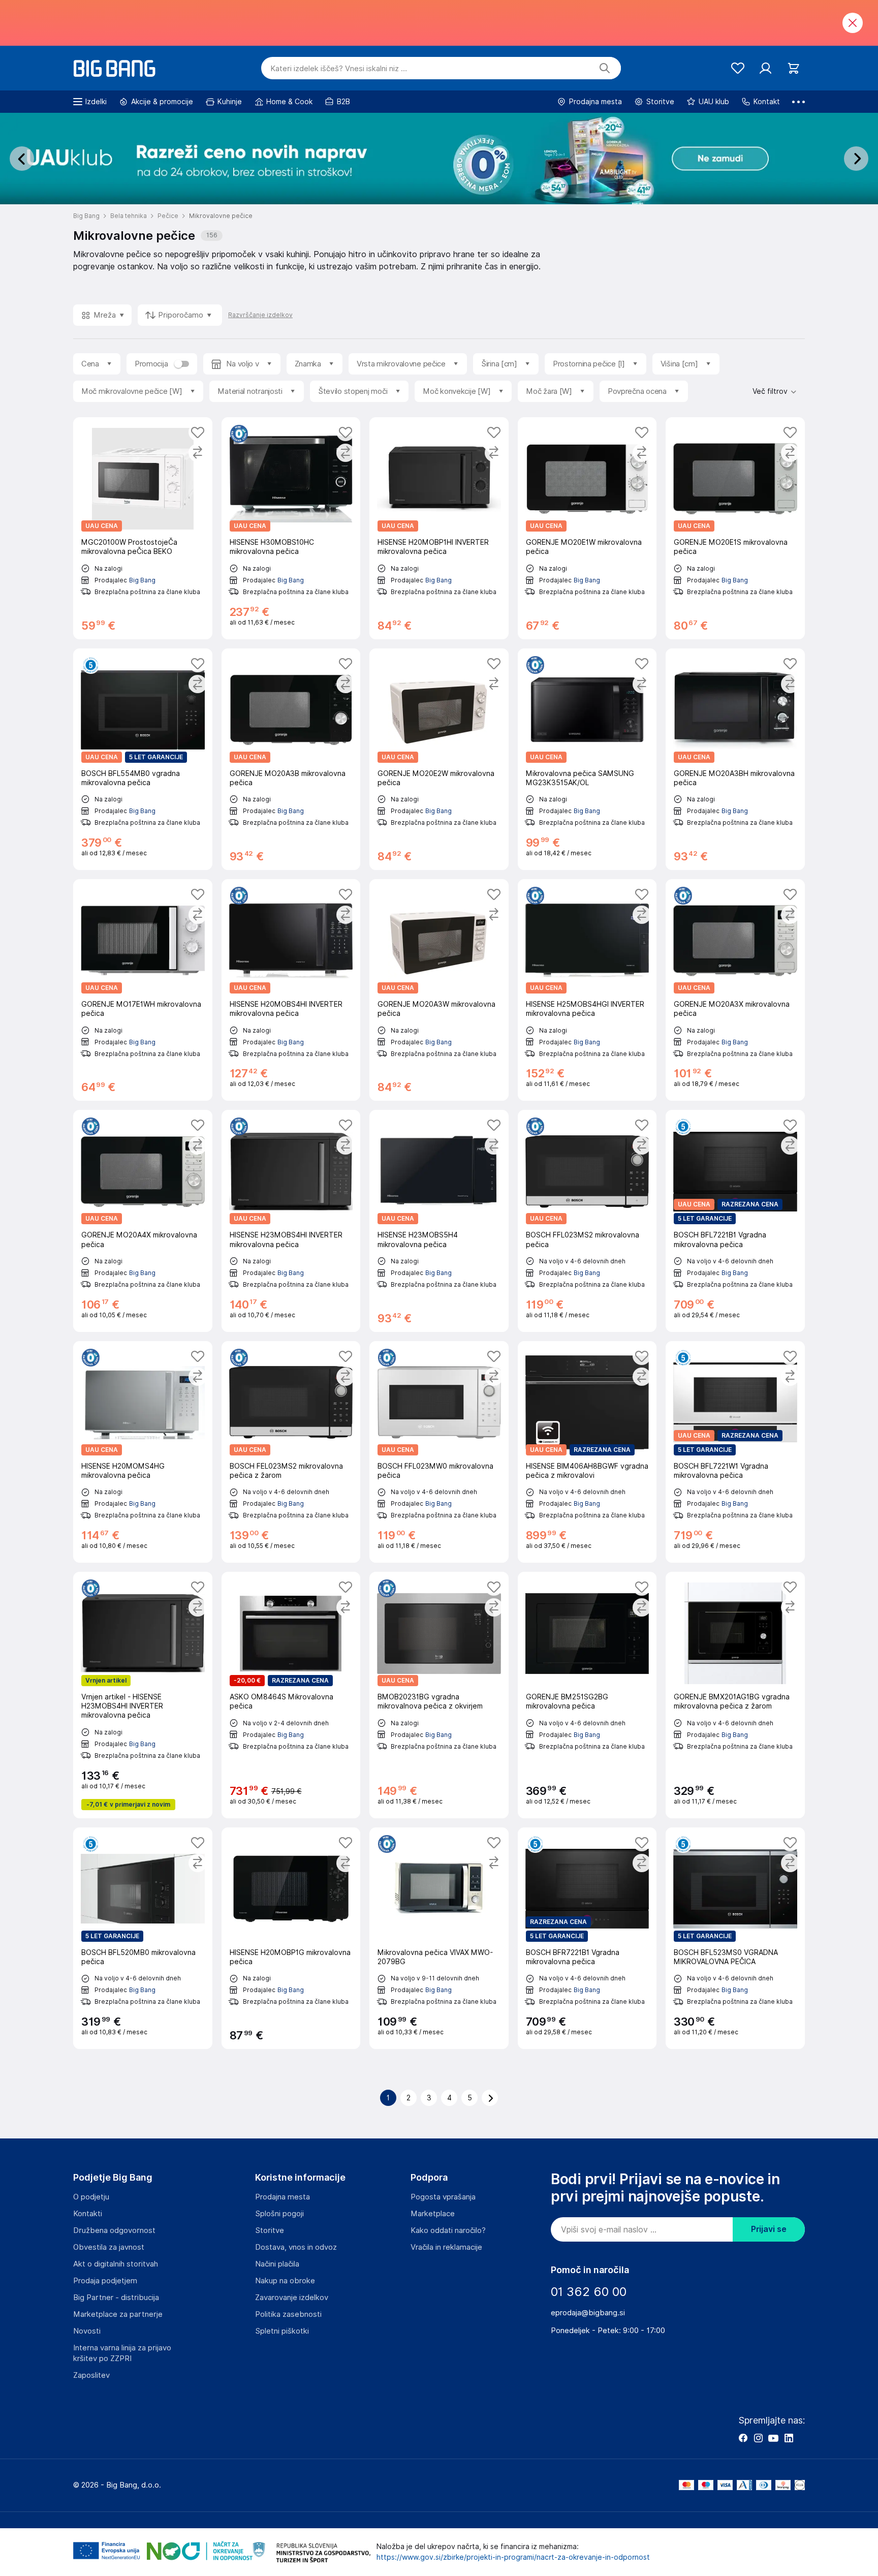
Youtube (773, 2438)
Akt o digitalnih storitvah (116, 2264)
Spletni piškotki (282, 2331)
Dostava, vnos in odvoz (296, 2247)
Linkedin (789, 2438)
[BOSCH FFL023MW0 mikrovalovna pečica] (439, 1452)
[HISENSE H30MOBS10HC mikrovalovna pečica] (291, 528)
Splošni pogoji (279, 2214)
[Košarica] (793, 68)
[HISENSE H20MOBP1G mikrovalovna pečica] (291, 1938)
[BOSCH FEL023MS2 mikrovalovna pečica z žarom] (291, 1452)
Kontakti (88, 2214)
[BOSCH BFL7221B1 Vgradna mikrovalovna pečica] (735, 1221)
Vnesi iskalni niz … (339, 69)
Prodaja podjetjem (105, 2281)
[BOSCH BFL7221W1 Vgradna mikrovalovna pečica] (735, 1452)
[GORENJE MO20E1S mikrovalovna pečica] (735, 528)
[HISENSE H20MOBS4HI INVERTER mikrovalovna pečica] (291, 990)
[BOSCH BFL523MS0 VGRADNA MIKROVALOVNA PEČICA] (735, 1938)
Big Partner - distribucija (116, 2298)
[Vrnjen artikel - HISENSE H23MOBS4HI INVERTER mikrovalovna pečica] (143, 1695)
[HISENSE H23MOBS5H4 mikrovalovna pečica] (439, 1221)
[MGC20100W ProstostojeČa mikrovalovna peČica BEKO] (143, 528)
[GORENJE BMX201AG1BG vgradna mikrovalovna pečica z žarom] (735, 1695)
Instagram (758, 2438)
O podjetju (91, 2197)
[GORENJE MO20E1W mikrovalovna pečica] (587, 528)
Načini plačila (277, 2264)
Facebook (743, 2438)
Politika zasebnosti (288, 2314)
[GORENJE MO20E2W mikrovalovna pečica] (439, 759)
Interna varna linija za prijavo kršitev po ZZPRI (122, 2353)
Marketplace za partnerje (118, 2314)
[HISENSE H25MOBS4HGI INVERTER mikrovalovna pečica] (587, 990)
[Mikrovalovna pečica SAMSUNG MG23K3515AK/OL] (587, 759)
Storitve (270, 2230)
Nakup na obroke (285, 2281)
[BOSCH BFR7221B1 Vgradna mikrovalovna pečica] (587, 1938)
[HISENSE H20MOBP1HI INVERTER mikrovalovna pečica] (439, 528)
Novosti (87, 2331)
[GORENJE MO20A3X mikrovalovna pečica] (735, 990)
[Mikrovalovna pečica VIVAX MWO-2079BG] (439, 1938)
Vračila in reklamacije (446, 2247)
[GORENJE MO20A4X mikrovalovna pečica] (143, 1221)
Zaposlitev (91, 2375)
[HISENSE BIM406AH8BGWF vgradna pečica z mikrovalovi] (587, 1452)
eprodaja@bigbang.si (588, 2313)
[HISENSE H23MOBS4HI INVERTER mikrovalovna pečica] (291, 1221)
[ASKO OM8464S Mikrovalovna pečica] (291, 1695)
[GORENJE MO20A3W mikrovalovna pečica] (439, 990)
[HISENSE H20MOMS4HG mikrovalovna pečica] (143, 1452)
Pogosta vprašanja (443, 2197)
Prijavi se (769, 2229)
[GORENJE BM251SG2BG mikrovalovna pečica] (587, 1695)
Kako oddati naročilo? (448, 2230)
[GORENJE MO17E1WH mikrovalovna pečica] (143, 990)
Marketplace (433, 2214)
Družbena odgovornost (114, 2230)
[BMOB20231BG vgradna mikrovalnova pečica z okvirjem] (439, 1695)
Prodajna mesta (283, 2197)
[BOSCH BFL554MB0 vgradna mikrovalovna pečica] (143, 759)
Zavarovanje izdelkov (292, 2298)
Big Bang (142, 580)
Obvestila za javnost (109, 2247)
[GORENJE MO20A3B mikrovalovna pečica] (291, 759)
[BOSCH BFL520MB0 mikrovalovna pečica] (143, 1938)
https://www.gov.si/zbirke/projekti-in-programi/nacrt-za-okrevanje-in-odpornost (513, 2557)
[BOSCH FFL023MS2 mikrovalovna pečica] (587, 1221)
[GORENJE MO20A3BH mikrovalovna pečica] (735, 759)
